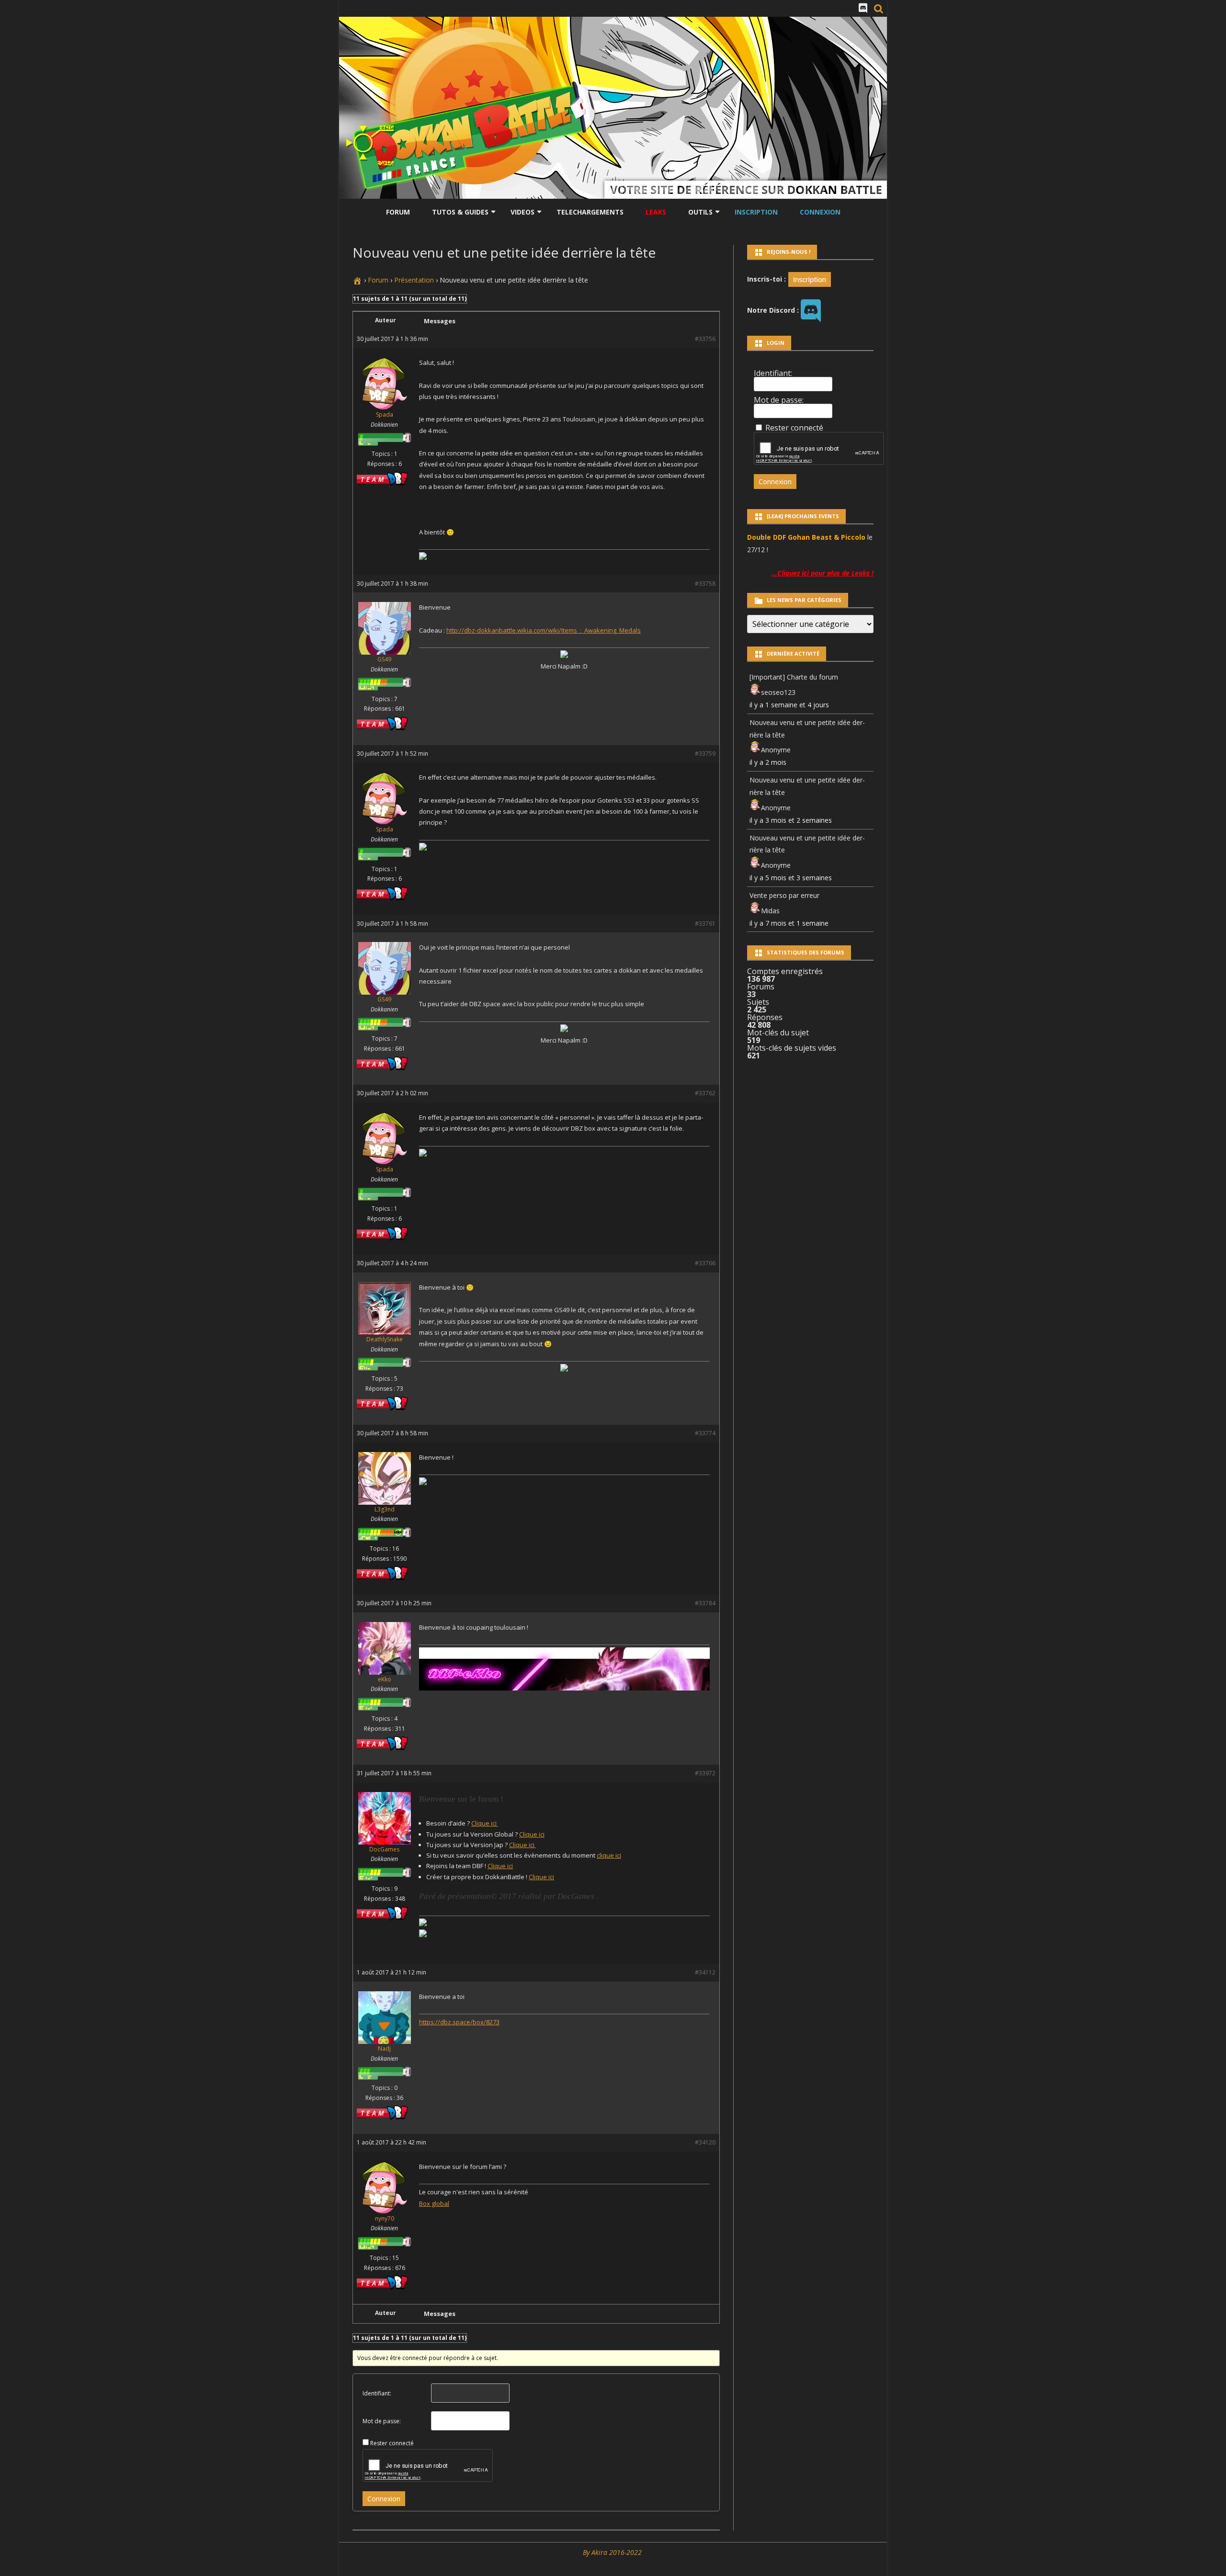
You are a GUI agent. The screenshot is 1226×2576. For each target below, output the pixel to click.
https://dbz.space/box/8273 (459, 2022)
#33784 (705, 1603)
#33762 (705, 1093)
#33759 (705, 754)
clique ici (609, 1855)
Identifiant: (377, 2393)
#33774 (705, 1433)
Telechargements (590, 212)
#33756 (705, 339)
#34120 (705, 2142)
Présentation (414, 280)
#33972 (705, 1773)
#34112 (705, 1972)
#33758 (705, 584)
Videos (522, 212)
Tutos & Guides (460, 212)
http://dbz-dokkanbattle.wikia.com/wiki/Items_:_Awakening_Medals (544, 630)
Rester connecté (392, 2443)
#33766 (705, 1263)
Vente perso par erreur (784, 895)
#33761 (705, 924)
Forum (398, 212)
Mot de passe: (382, 2421)
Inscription (756, 212)
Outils (700, 212)
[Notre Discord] (863, 8)
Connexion (820, 212)
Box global (434, 2203)
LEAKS (656, 212)
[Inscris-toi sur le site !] (810, 278)
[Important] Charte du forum (794, 677)
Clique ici (485, 1823)
